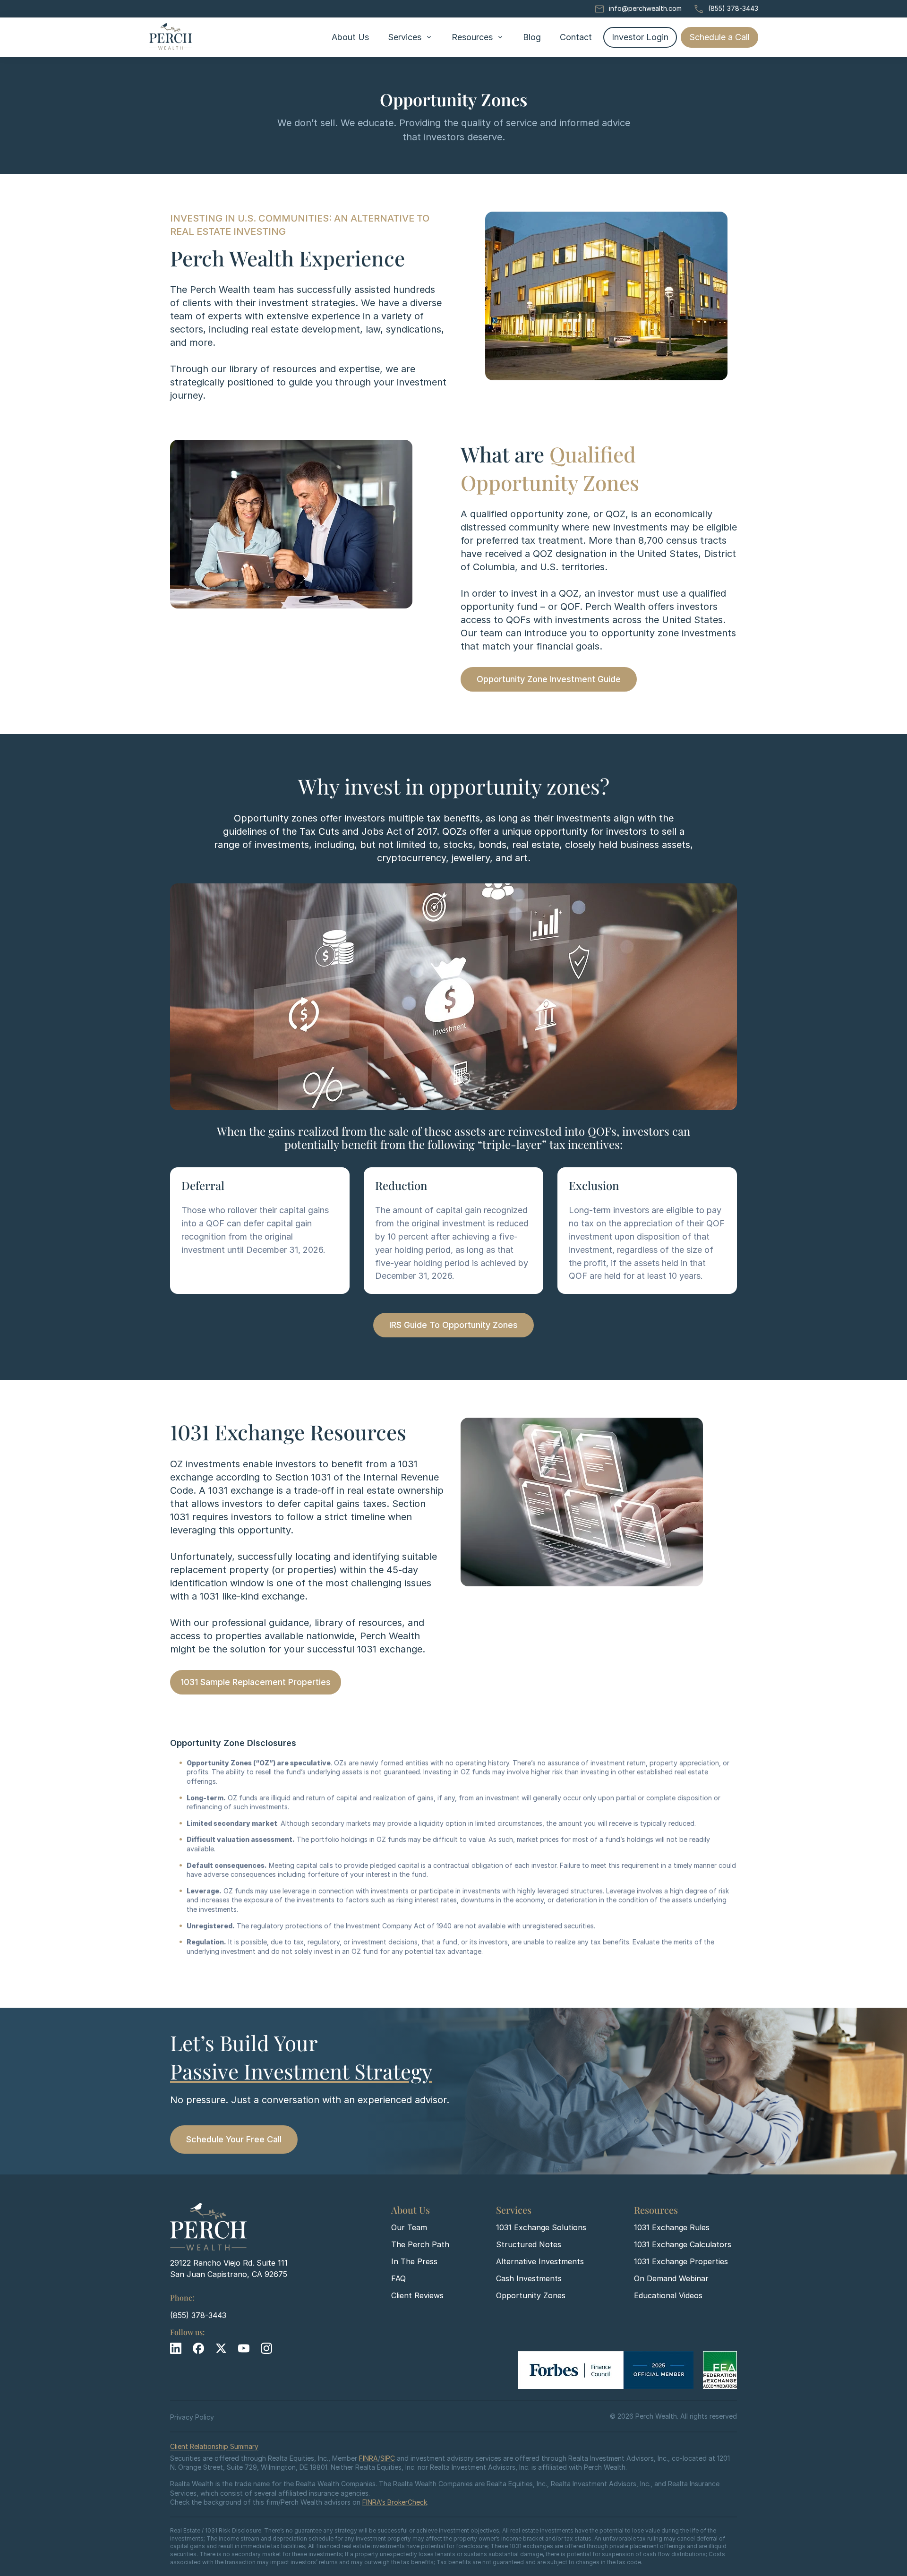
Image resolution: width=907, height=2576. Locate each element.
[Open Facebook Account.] (198, 2348)
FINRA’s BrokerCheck (395, 2502)
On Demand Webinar (671, 2278)
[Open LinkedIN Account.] (176, 2348)
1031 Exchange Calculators (683, 2244)
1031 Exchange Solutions (541, 2227)
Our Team (409, 2227)
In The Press (414, 2261)
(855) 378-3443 (733, 8)
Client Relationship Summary (214, 2446)
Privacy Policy (192, 2417)
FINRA (368, 2458)
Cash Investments (529, 2278)
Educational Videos (668, 2295)
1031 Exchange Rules (672, 2227)
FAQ (398, 2278)
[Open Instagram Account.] (266, 2348)
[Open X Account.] (221, 2348)
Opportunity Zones (531, 2295)
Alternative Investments (540, 2261)
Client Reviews (417, 2295)
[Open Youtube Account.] (244, 2348)
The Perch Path (420, 2244)
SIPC (388, 2458)
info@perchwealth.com (645, 8)
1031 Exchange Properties (681, 2261)
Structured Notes (529, 2244)
